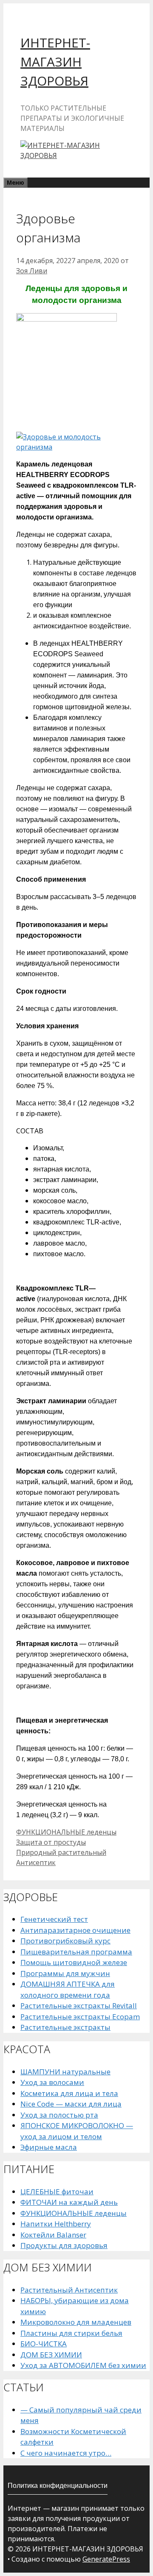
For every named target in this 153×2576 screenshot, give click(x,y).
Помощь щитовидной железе (74, 1962)
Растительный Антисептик (69, 2290)
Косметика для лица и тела (69, 2093)
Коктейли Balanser (53, 2235)
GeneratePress (106, 2559)
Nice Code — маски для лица (71, 2104)
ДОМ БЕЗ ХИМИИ (51, 2355)
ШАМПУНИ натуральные (65, 2072)
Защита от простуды (51, 1842)
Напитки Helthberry (56, 2224)
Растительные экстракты (65, 2027)
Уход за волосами (52, 2082)
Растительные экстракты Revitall (79, 2006)
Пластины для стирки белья (71, 2333)
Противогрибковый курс (65, 1941)
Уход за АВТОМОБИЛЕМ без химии (83, 2365)
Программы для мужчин (65, 1973)
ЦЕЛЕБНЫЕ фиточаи (57, 2192)
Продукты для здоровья (64, 2245)
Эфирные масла (49, 2147)
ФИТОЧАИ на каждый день (69, 2202)
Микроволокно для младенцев (76, 2322)
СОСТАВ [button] (30, 1131)
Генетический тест (54, 1919)
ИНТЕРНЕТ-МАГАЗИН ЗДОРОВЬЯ (55, 62)
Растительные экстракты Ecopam (80, 2017)
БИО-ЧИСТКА (44, 2344)
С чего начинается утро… (66, 2453)
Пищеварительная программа (76, 1952)
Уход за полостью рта (59, 2115)
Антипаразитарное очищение (75, 1930)
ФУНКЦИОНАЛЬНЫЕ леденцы (66, 1832)
